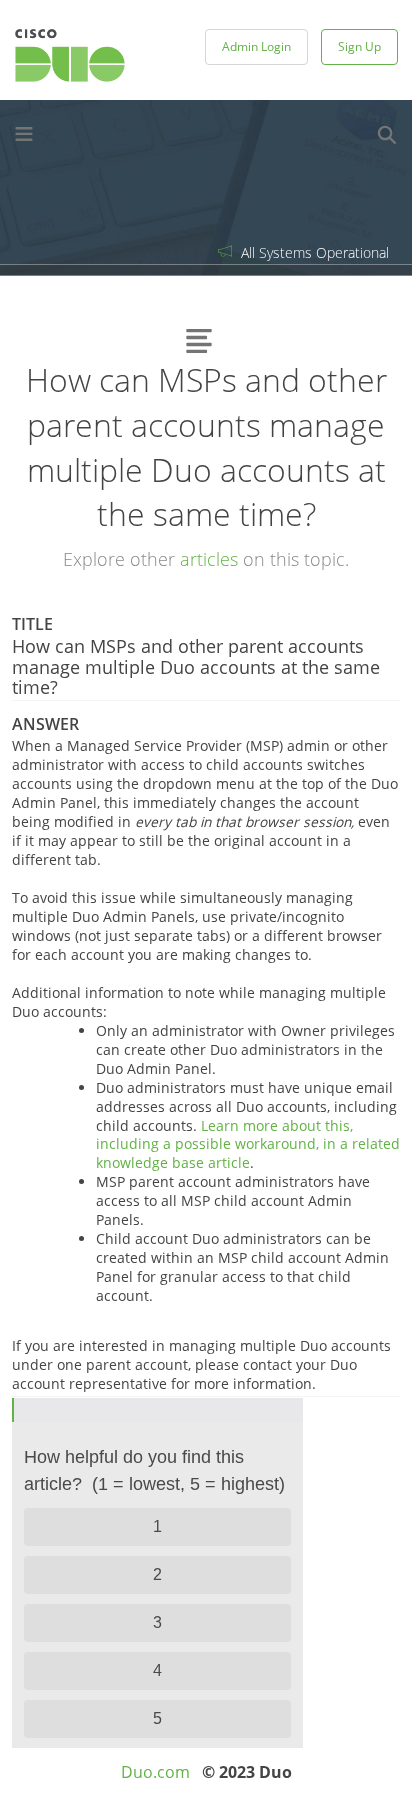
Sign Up (359, 46)
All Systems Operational (313, 252)
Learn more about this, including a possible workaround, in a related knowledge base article (248, 1144)
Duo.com (155, 1772)
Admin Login (256, 46)
